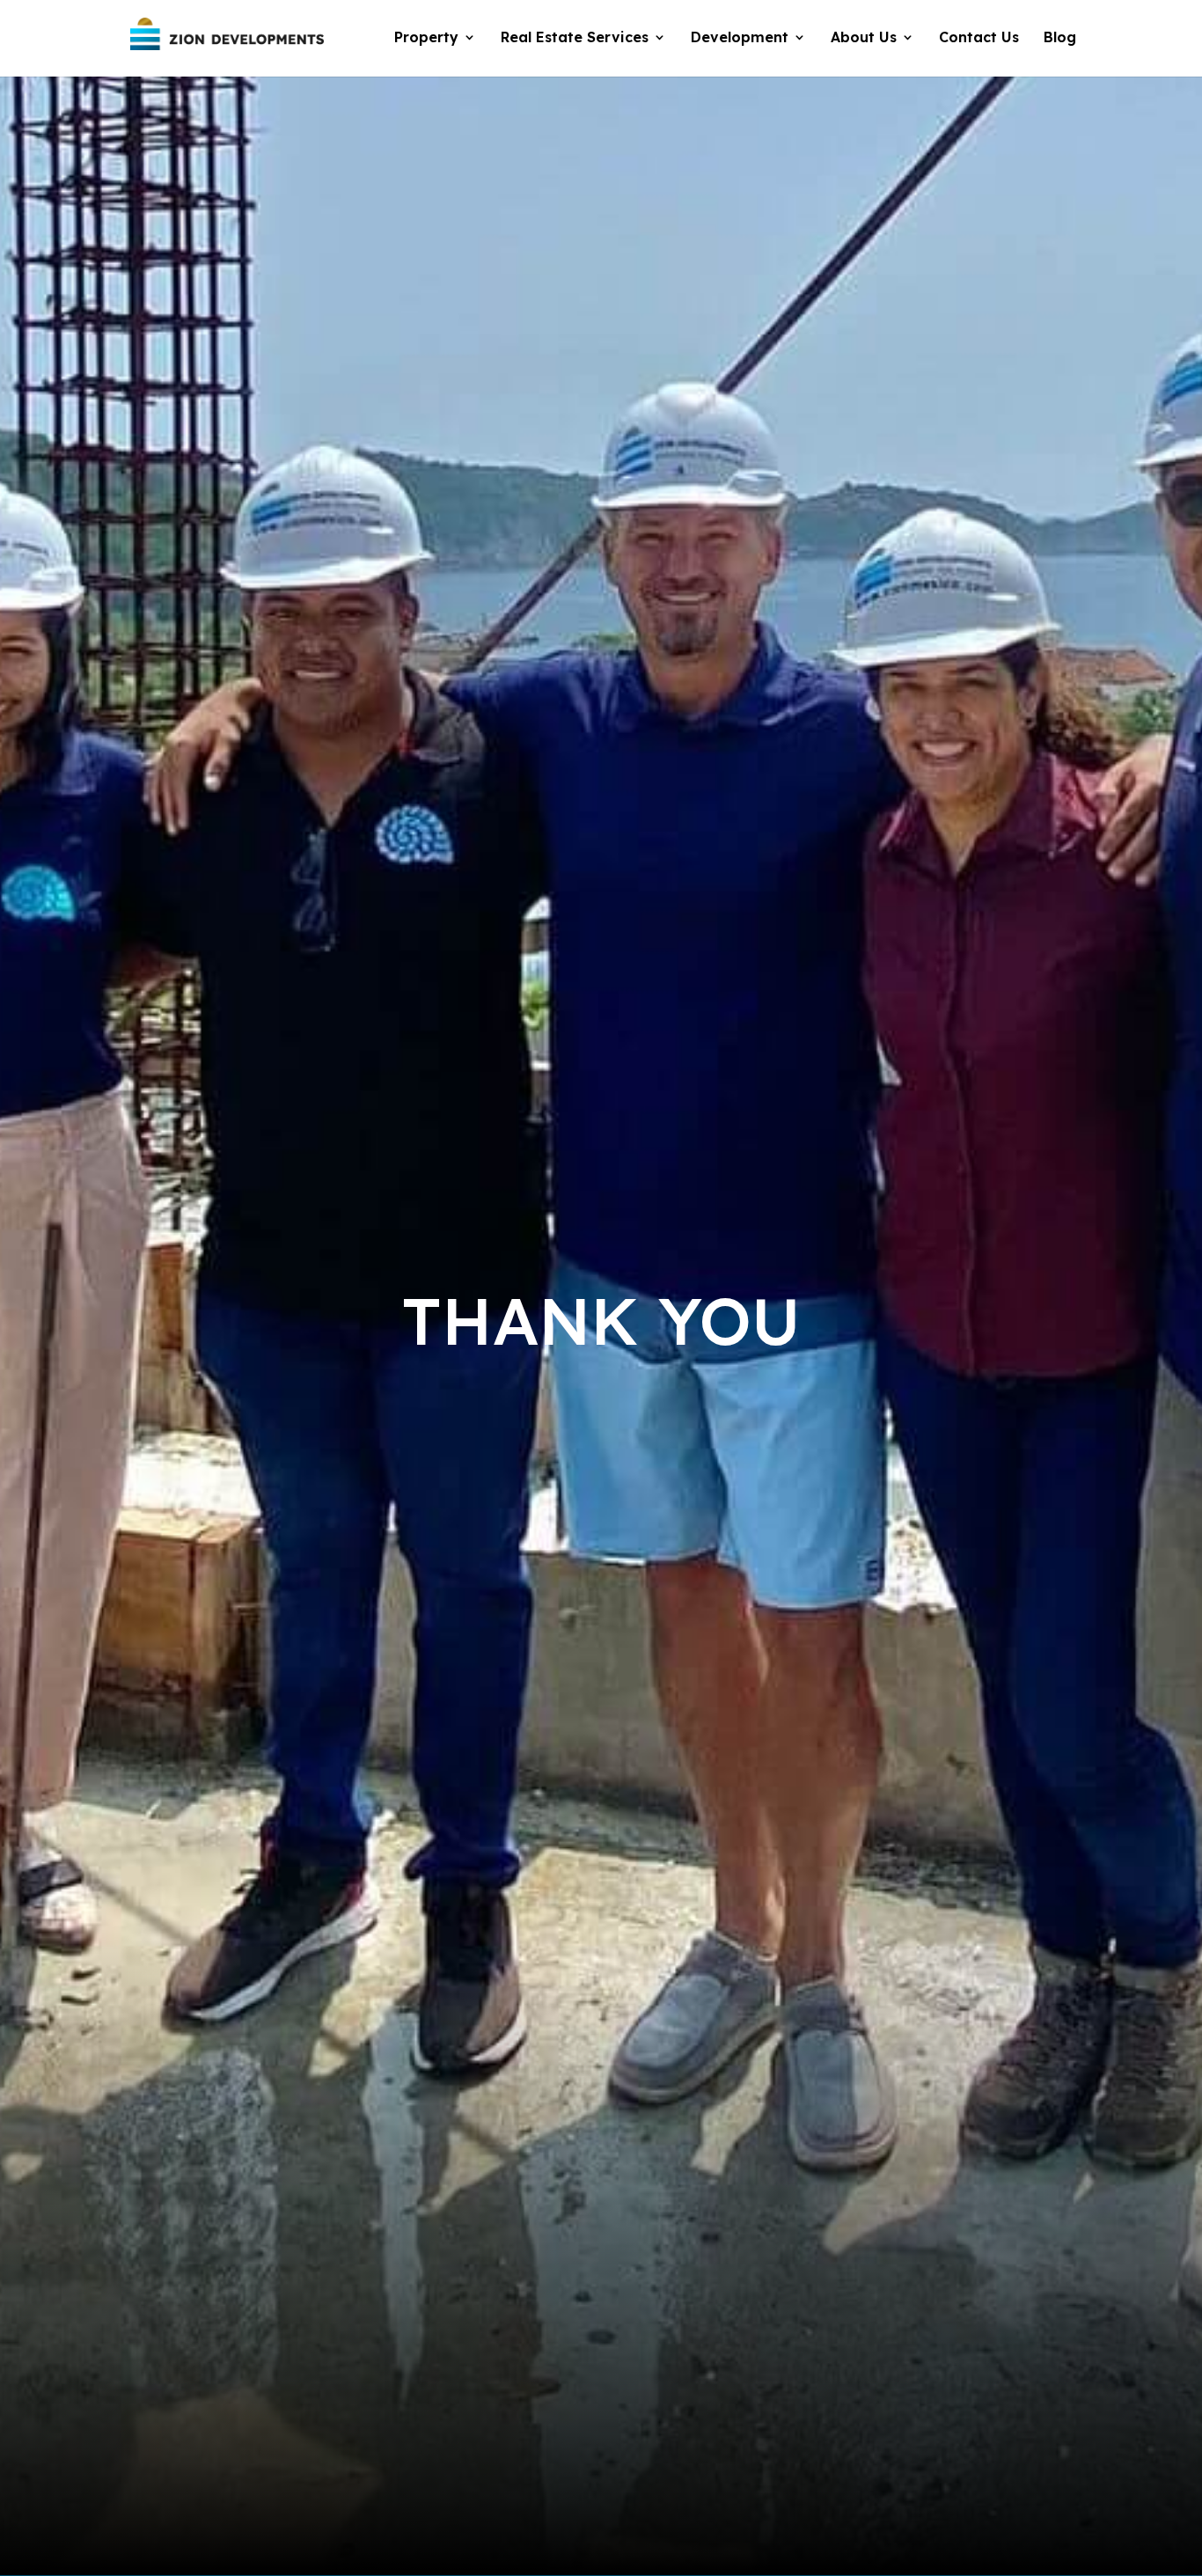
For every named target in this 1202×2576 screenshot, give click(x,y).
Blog (1060, 38)
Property (426, 38)
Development (740, 38)
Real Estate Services (575, 38)
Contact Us (979, 38)
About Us (864, 38)
